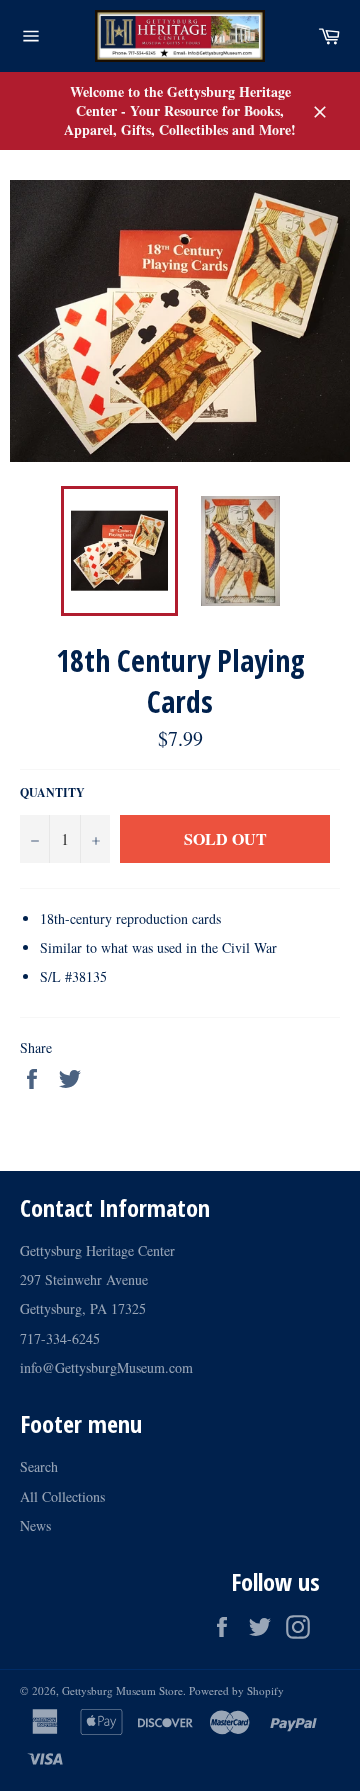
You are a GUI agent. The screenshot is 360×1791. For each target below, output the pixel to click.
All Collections (62, 1496)
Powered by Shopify (236, 1690)
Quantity (52, 793)
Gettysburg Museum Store (122, 1690)
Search (39, 1466)
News (35, 1525)
